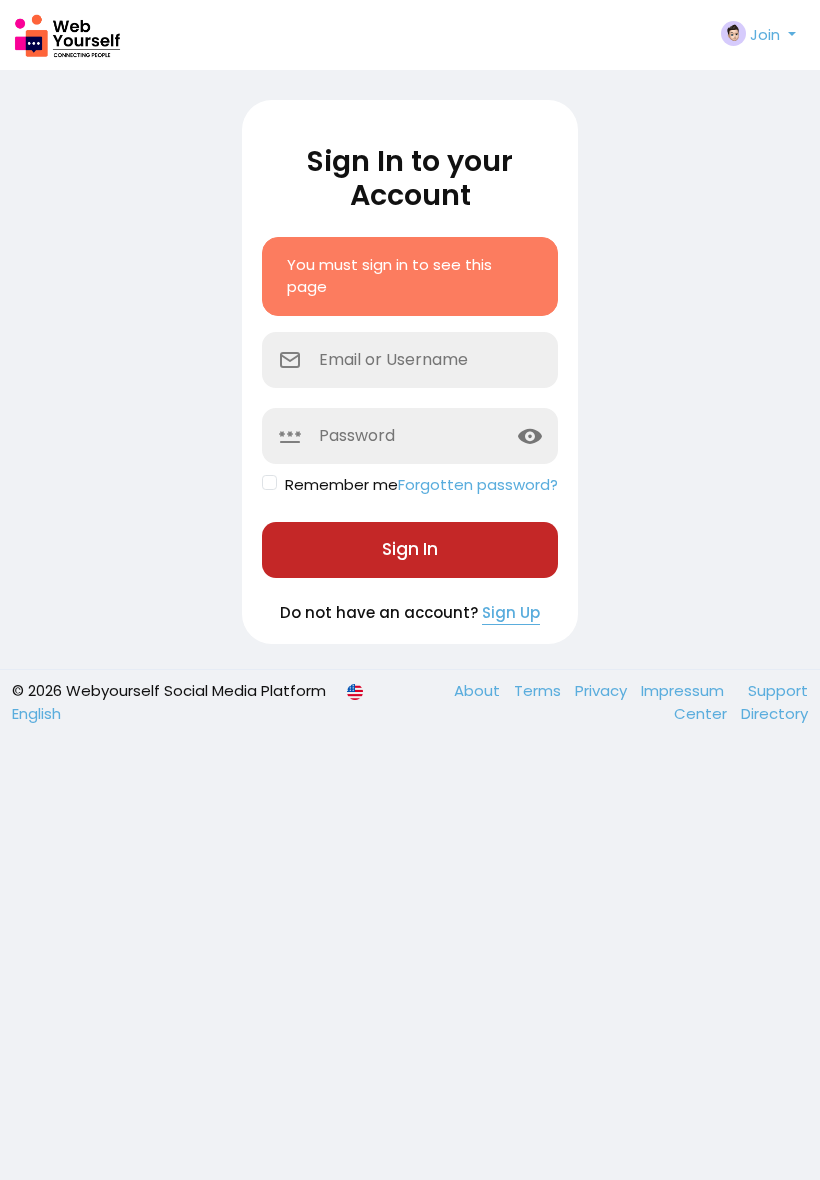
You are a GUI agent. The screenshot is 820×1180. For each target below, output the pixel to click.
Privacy (603, 690)
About (479, 690)
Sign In (410, 549)
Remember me (341, 484)
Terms (539, 690)
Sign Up (511, 612)
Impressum (684, 690)
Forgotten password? (478, 484)
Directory (774, 713)
